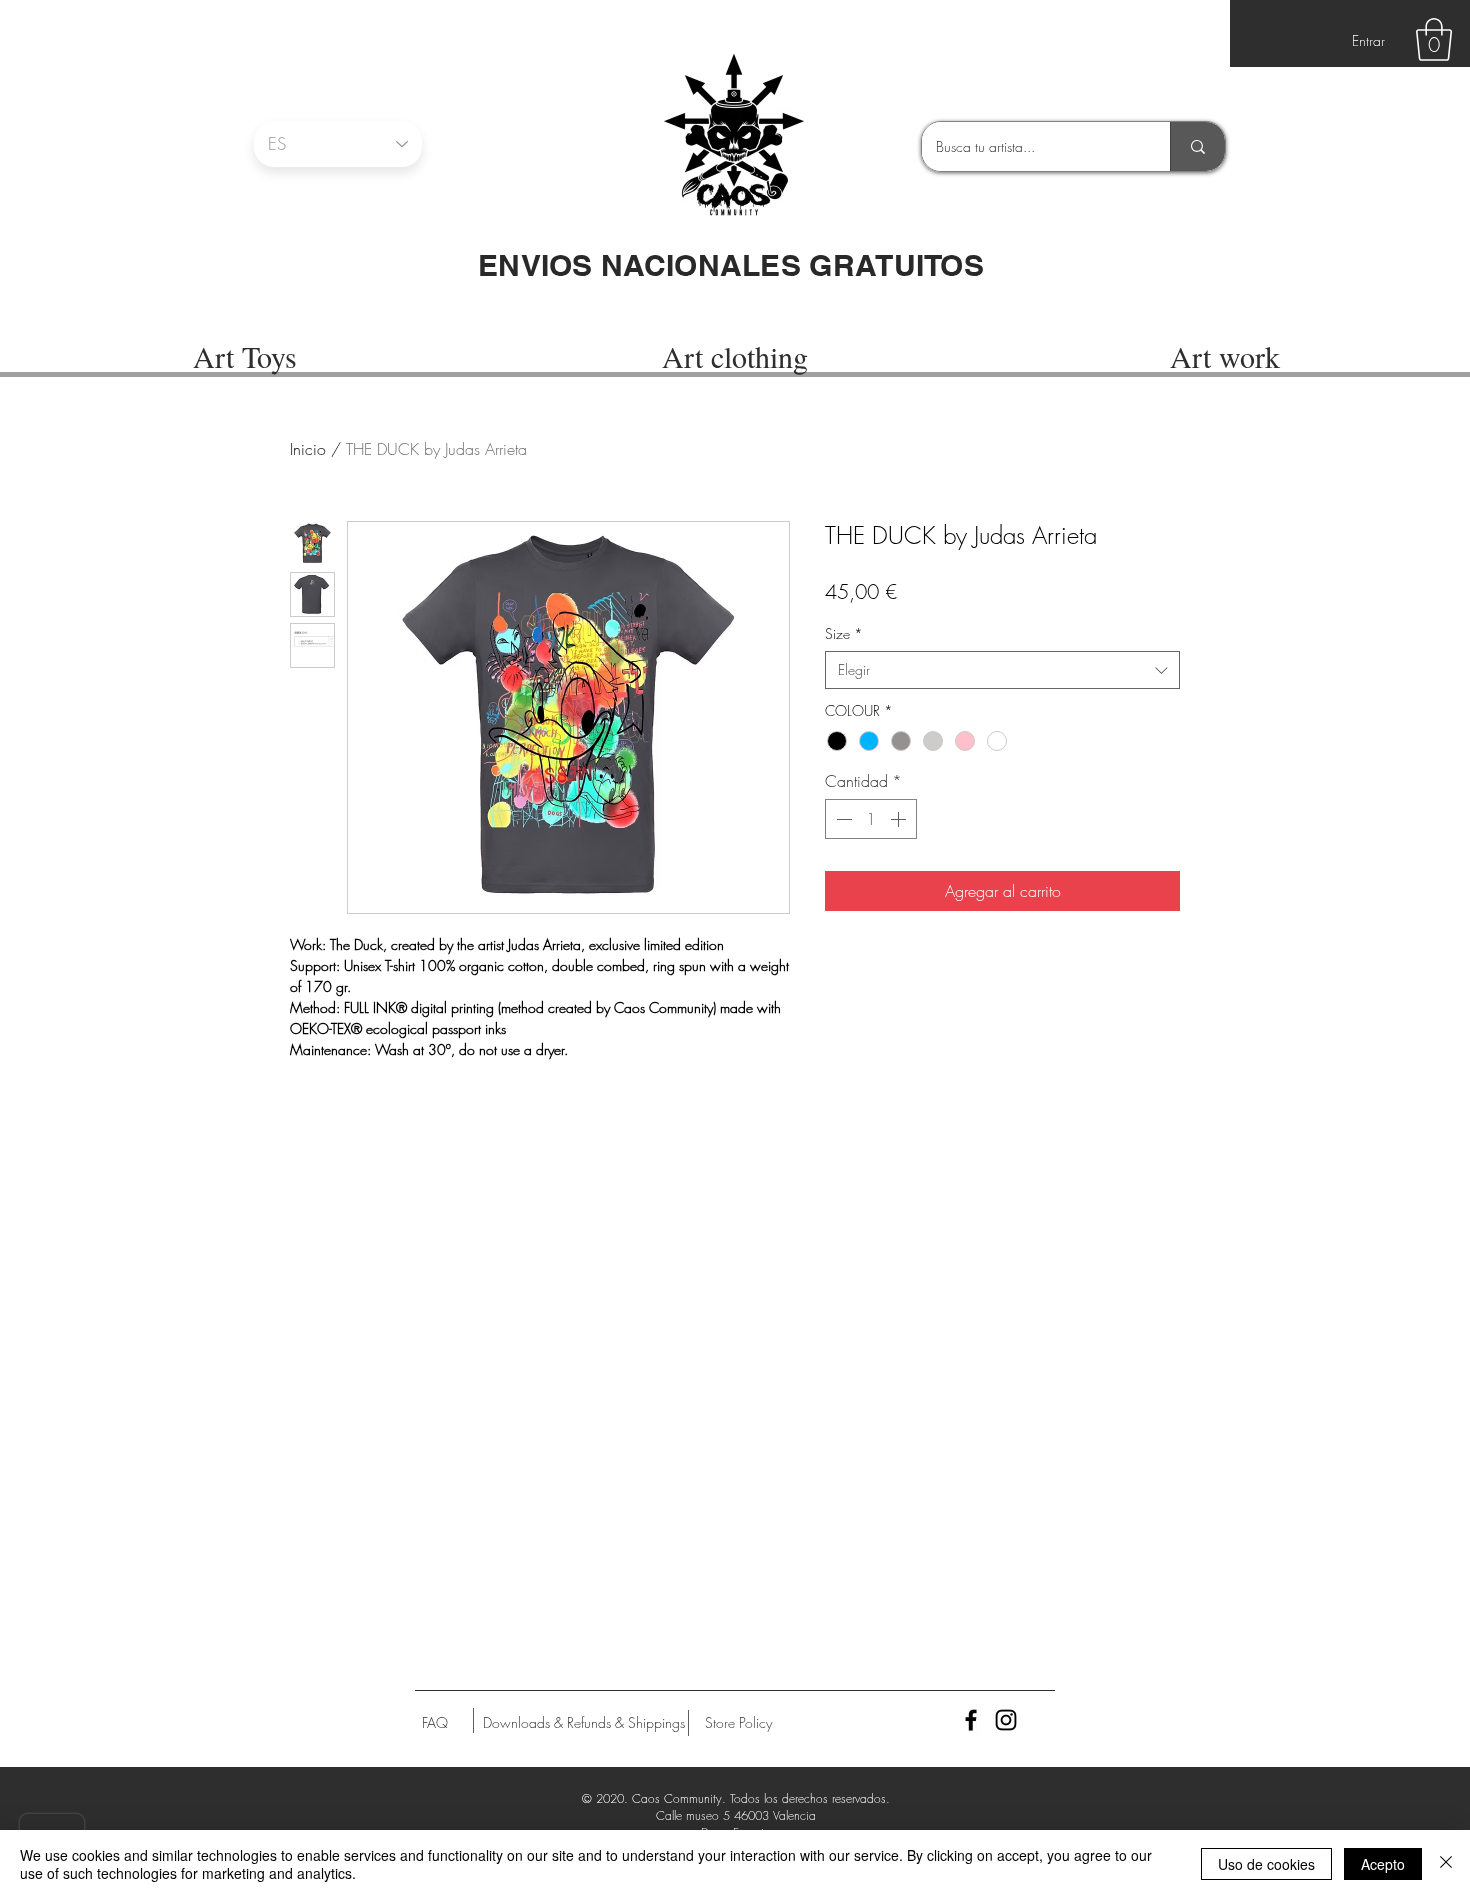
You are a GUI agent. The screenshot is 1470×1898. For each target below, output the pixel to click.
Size (844, 633)
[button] (1434, 39)
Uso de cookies (1266, 1864)
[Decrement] (842, 819)
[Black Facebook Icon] (971, 1720)
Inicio (308, 449)
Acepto (1383, 1864)
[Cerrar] (1446, 1864)
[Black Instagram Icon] (1006, 1720)
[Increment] (900, 819)
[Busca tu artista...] (1197, 146)
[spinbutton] (871, 819)
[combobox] (1002, 670)
